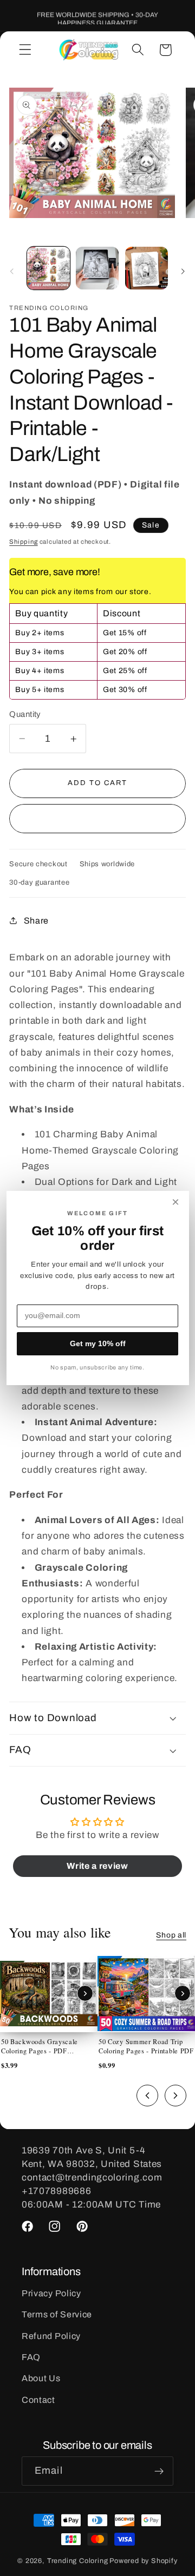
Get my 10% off (98, 1343)
